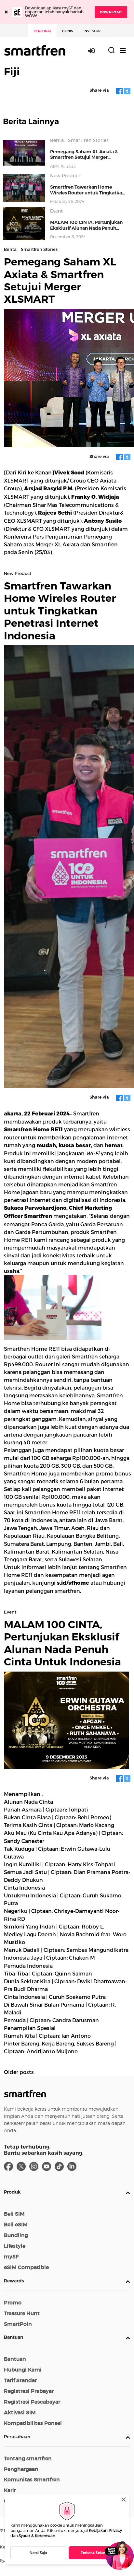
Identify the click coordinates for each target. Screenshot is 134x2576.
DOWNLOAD (111, 12)
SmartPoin (18, 2324)
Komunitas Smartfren (32, 2479)
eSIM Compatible (26, 2267)
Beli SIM (14, 2214)
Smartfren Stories (88, 140)
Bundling (16, 2235)
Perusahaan (17, 2437)
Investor (92, 31)
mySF (11, 2256)
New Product (65, 176)
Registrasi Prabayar (29, 2391)
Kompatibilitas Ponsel (33, 2423)
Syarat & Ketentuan (37, 2536)
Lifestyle (15, 2246)
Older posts (19, 2072)
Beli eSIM (16, 2224)
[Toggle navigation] (123, 50)
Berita (57, 140)
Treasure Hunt (22, 2313)
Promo (13, 2302)
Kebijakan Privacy (105, 2530)
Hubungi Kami (23, 2370)
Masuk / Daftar (95, 51)
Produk (12, 2192)
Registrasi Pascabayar (32, 2402)
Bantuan (13, 2337)
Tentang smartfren (28, 2458)
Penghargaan (21, 2469)
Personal (42, 31)
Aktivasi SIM (20, 2412)
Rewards (14, 2281)
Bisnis (67, 31)
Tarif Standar (20, 2380)
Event (56, 211)
